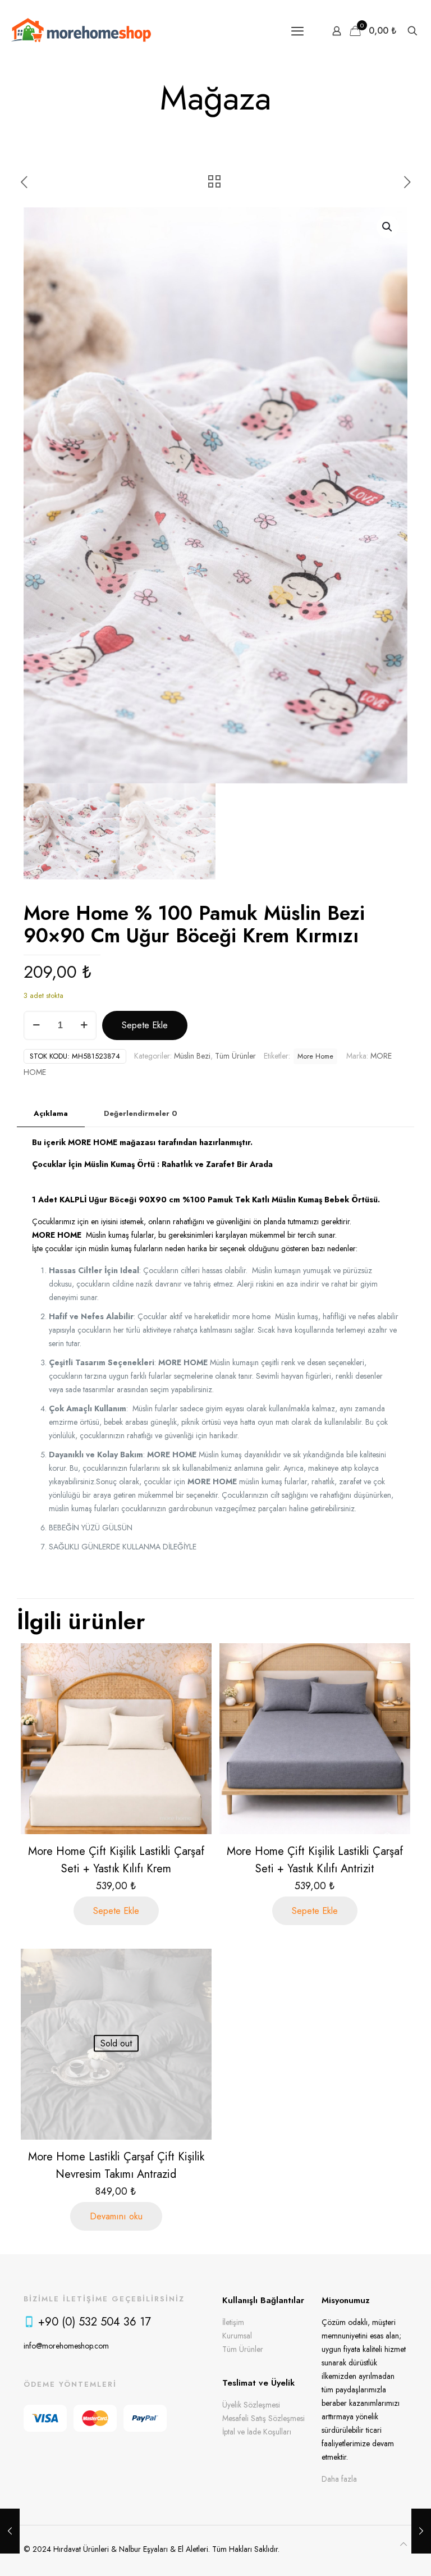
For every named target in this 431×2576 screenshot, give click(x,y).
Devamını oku (116, 2216)
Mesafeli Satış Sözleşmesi (263, 2418)
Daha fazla (339, 2479)
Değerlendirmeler (141, 1113)
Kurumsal (237, 2336)
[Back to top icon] (404, 2544)
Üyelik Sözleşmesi (251, 2405)
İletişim (233, 2322)
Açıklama (51, 1113)
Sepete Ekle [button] (116, 1911)
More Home (315, 1056)
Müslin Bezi (192, 1056)
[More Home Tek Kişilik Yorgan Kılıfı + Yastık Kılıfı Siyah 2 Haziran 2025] (10, 2531)
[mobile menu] (297, 31)
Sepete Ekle (145, 1025)
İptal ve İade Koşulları (257, 2432)
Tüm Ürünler (235, 1056)
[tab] (51, 1114)
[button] (388, 227)
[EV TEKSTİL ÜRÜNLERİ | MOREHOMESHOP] (81, 31)
